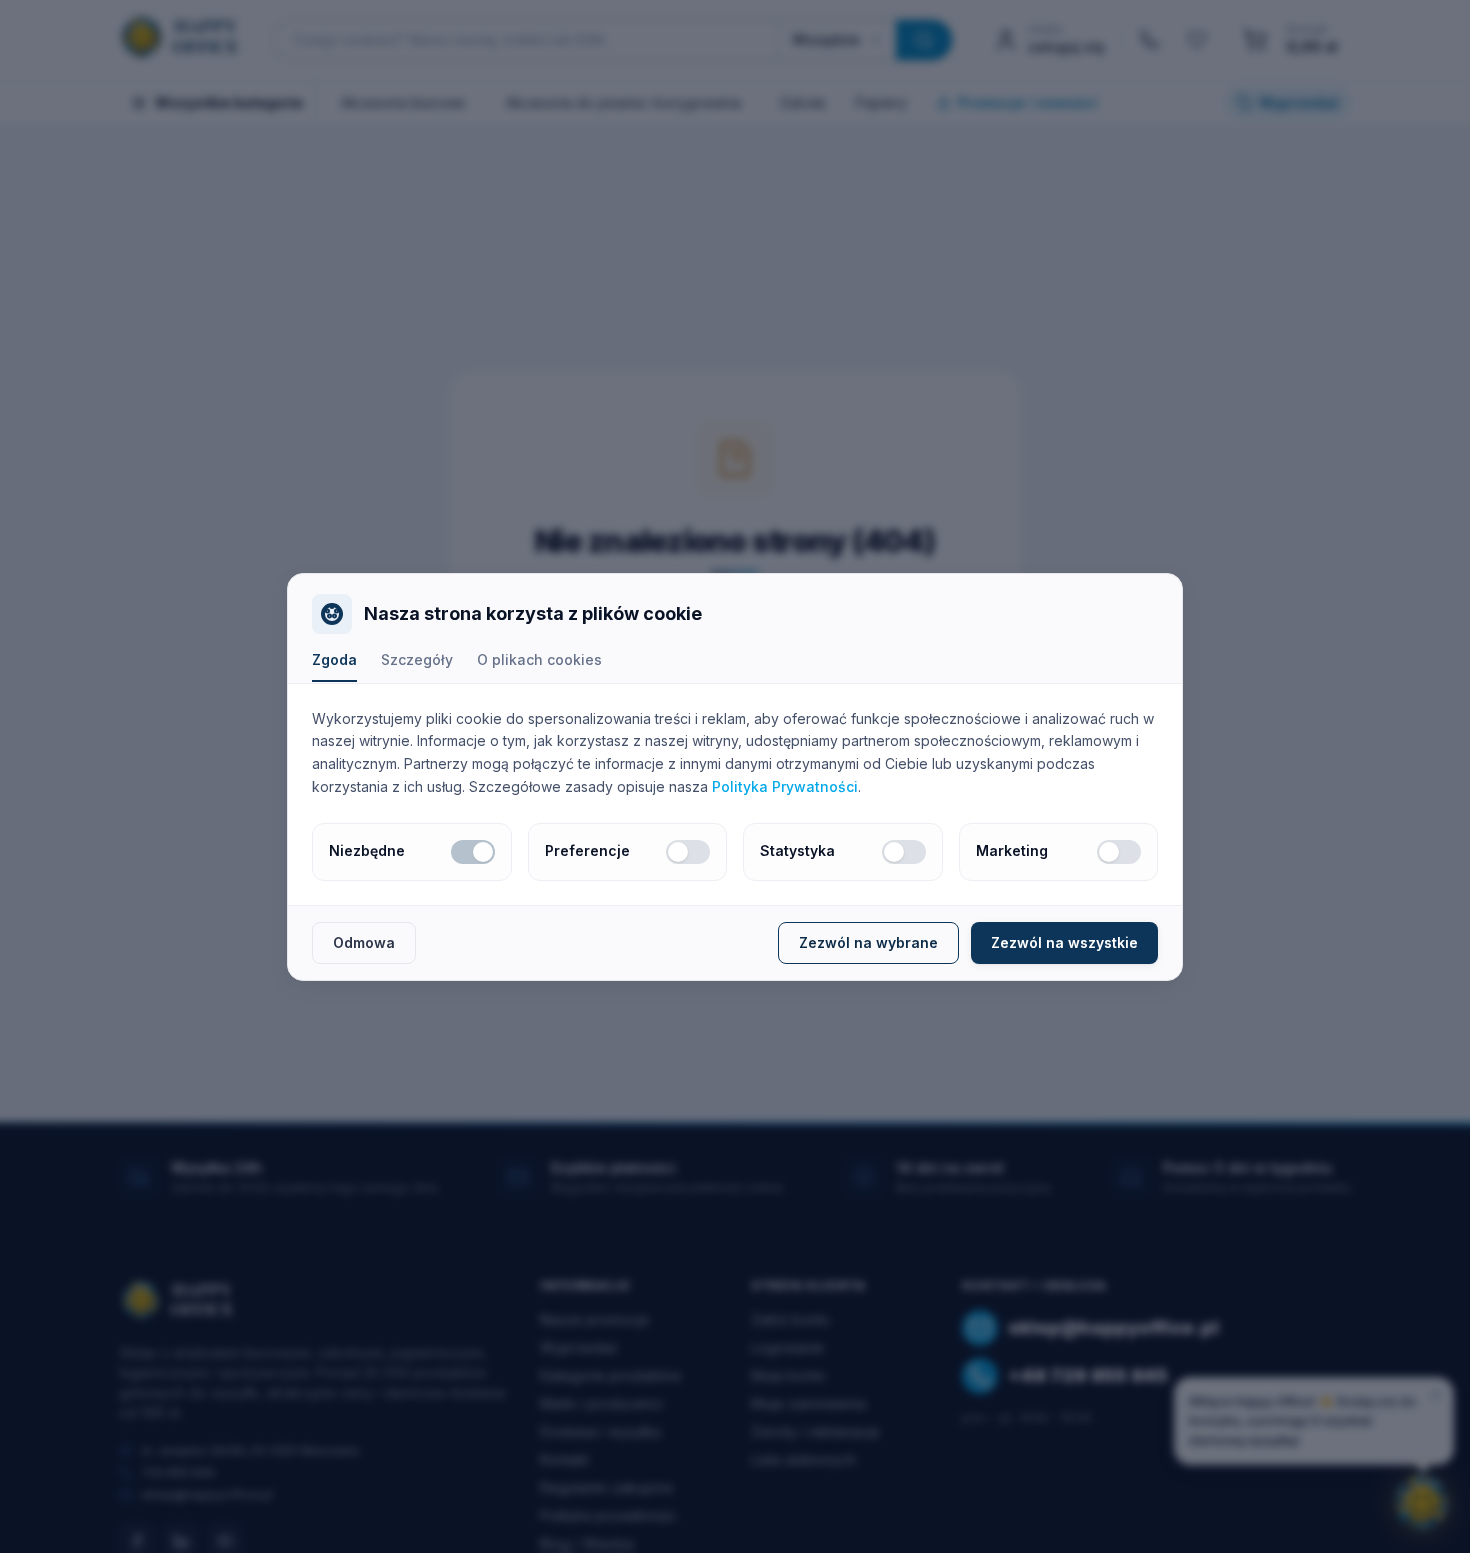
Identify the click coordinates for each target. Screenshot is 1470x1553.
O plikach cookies (539, 659)
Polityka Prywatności (785, 786)
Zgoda (334, 659)
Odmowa (364, 942)
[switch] (473, 852)
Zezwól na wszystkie (1064, 942)
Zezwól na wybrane (868, 942)
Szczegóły (417, 659)
